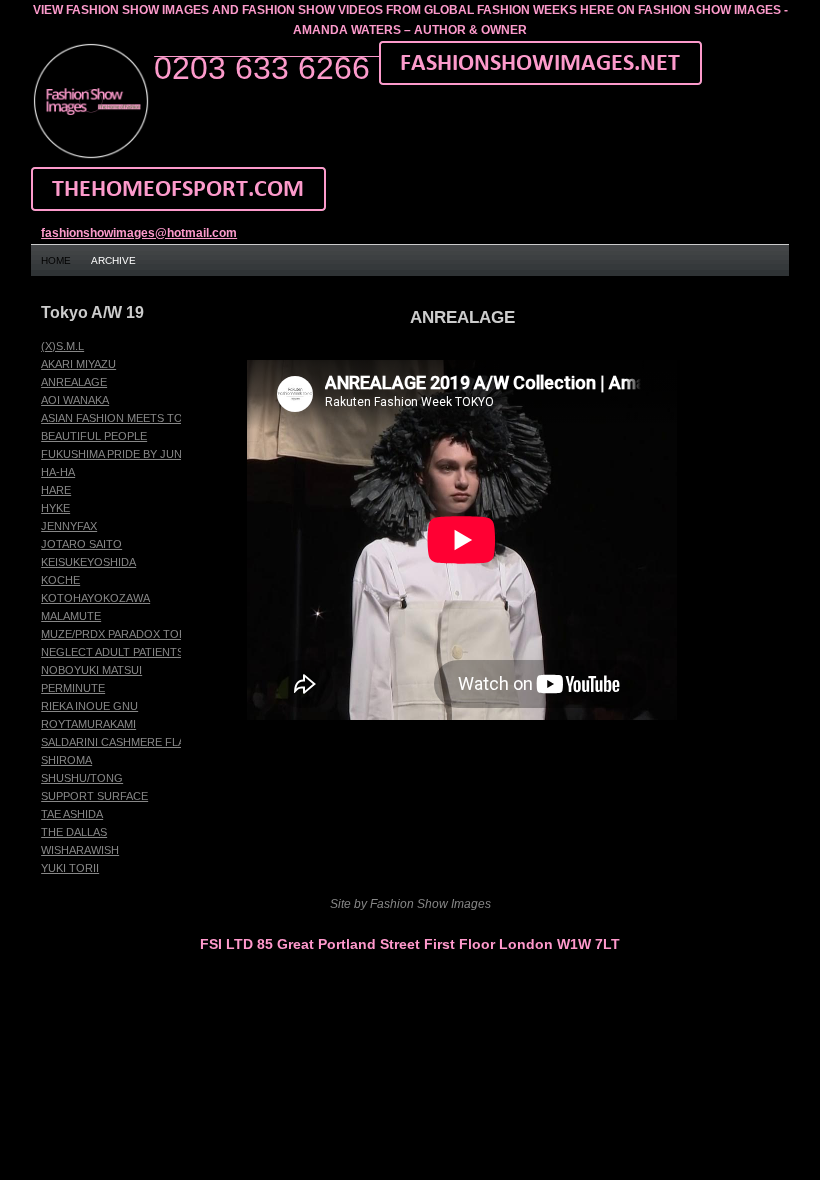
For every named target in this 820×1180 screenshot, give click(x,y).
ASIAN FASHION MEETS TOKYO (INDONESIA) (159, 418)
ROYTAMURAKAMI (88, 724)
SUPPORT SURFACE (94, 796)
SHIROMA (66, 760)
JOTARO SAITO (81, 544)
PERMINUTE (73, 688)
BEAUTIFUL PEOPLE (94, 436)
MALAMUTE (71, 616)
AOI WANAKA (75, 400)
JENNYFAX (69, 526)
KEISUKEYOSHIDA (88, 562)
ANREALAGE (74, 382)
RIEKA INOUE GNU (89, 706)
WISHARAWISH (80, 850)
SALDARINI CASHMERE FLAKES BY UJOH (149, 742)
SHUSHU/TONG (82, 778)
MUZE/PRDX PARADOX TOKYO (121, 634)
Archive (113, 260)
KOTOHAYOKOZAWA (95, 598)
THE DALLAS (74, 832)
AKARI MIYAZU (78, 364)
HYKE (55, 508)
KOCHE (60, 580)
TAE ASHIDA (72, 814)
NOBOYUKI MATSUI (91, 670)
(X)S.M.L (62, 346)
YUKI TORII (70, 868)
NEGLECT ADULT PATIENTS (112, 652)
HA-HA (58, 472)
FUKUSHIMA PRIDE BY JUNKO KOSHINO (146, 454)
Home (56, 260)
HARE (56, 490)
